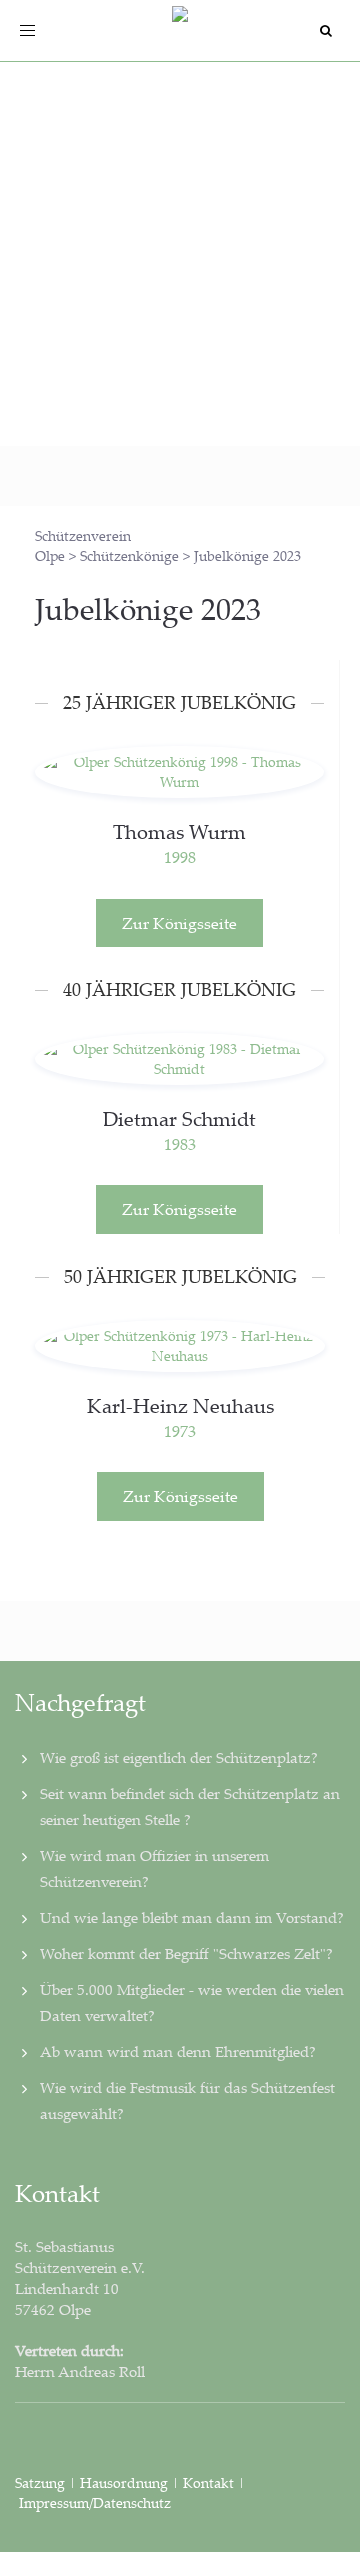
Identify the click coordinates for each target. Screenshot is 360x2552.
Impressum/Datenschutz (95, 2502)
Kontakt (208, 2482)
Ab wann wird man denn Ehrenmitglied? (178, 2051)
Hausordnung (126, 2482)
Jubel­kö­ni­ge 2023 (148, 608)
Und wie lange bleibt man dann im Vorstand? (192, 1917)
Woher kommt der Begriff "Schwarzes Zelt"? (186, 1953)
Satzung (40, 2482)
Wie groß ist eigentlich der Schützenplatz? (179, 1757)
